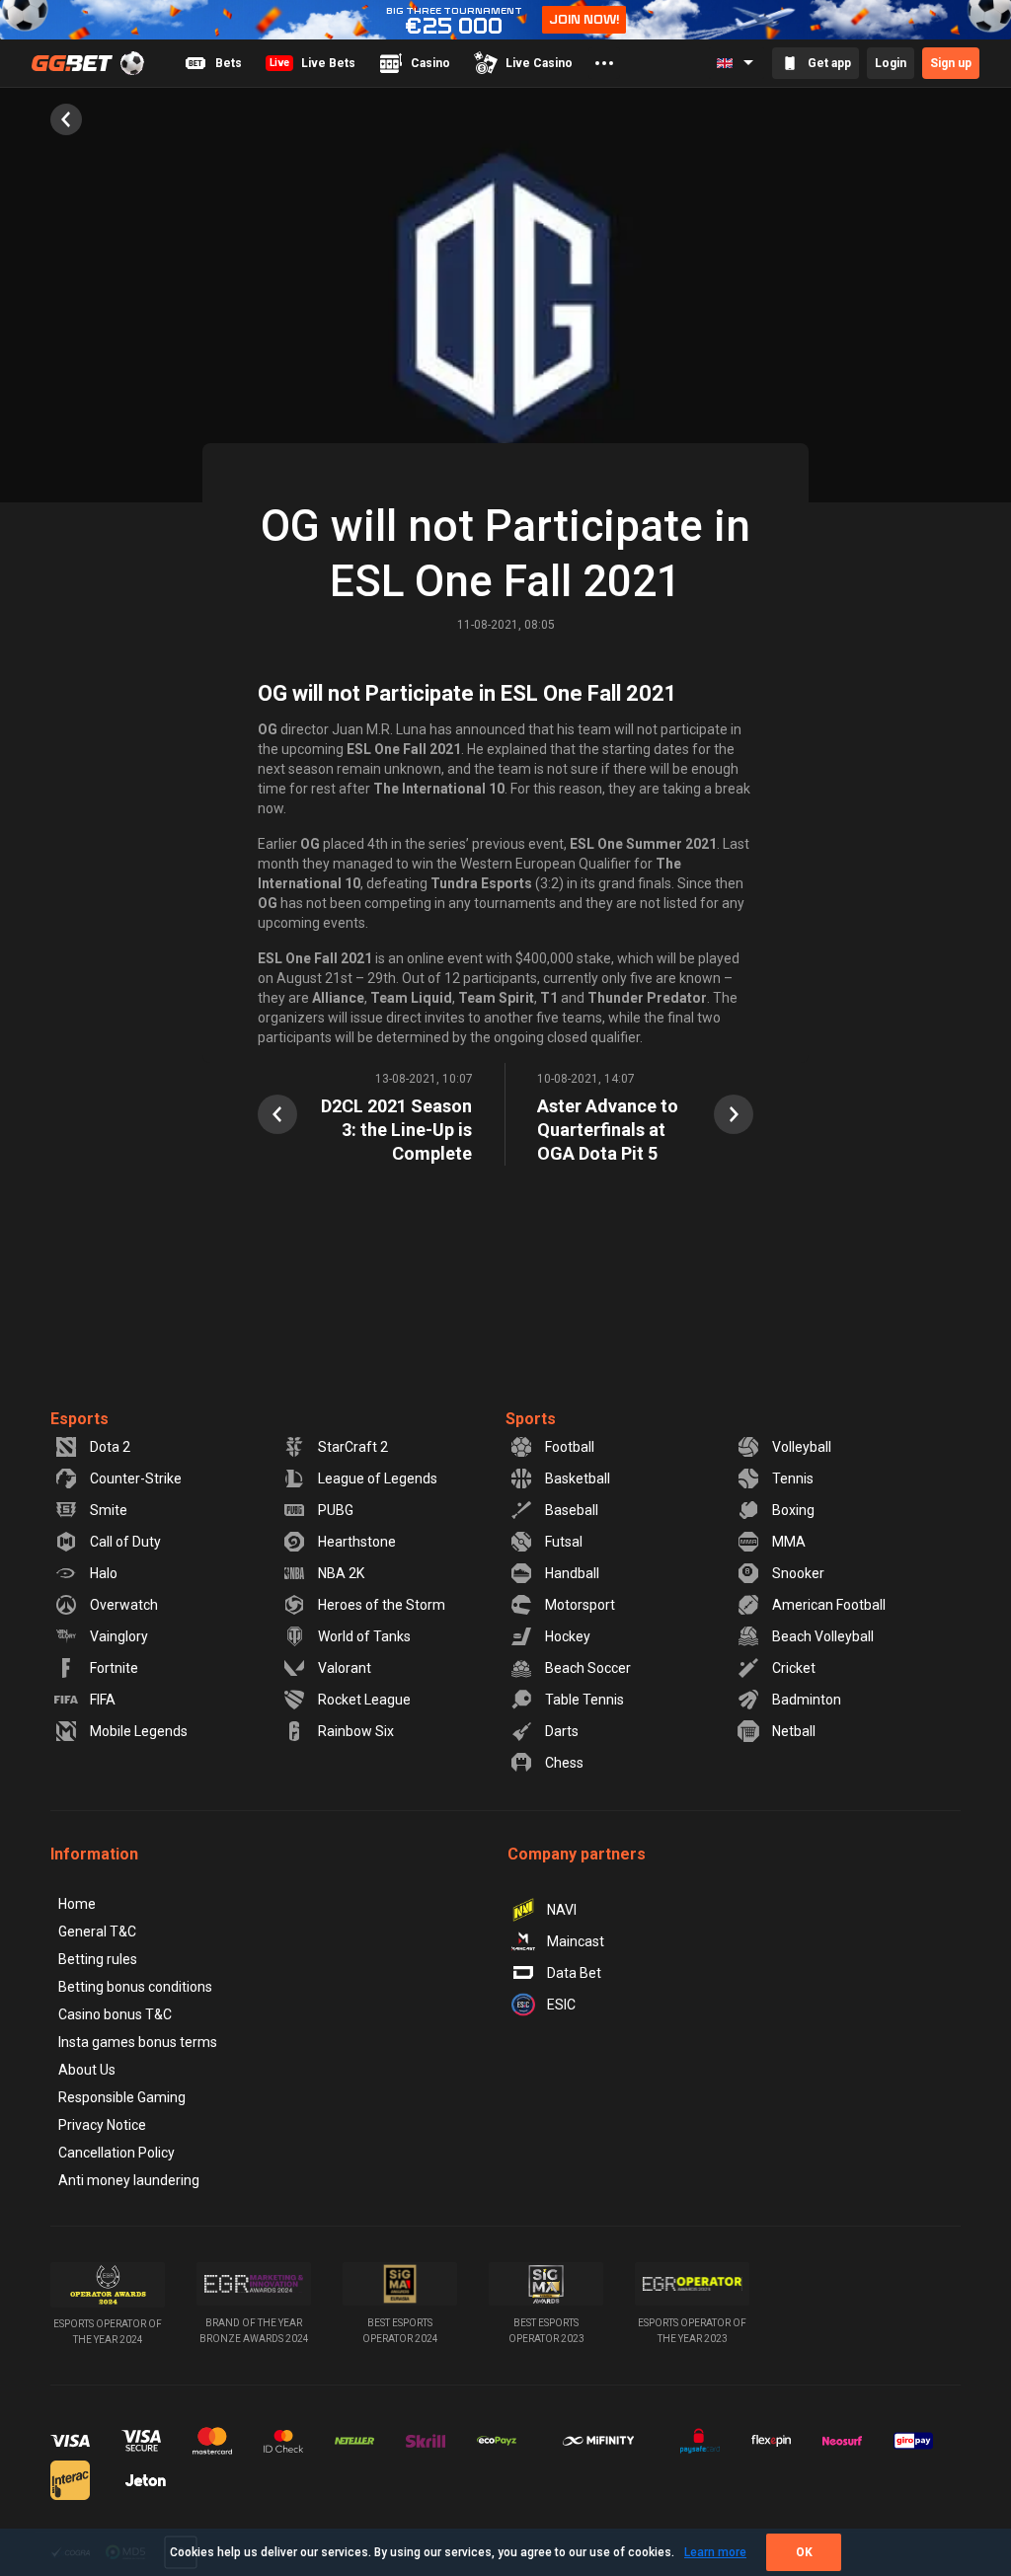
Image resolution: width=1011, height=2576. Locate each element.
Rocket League (364, 1700)
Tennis (793, 1478)
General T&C (97, 1932)
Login (891, 63)
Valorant (345, 1668)
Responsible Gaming (122, 2097)
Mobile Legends (139, 1731)
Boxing (793, 1510)
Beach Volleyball (823, 1636)
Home (77, 1904)
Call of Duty (125, 1542)
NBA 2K (341, 1573)
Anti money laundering (129, 2180)
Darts (562, 1731)
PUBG (336, 1510)
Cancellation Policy (117, 2153)
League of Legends (378, 1478)
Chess (564, 1763)
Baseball (572, 1510)
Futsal (564, 1542)
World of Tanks (364, 1636)
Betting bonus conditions (135, 1987)
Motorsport (580, 1605)
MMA (789, 1542)
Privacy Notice (102, 2125)
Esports (79, 1419)
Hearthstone (357, 1542)
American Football (829, 1605)
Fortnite (114, 1668)
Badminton (807, 1700)
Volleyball (802, 1447)
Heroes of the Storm (382, 1605)
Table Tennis (584, 1700)
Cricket (794, 1668)
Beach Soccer (588, 1668)
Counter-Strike (136, 1478)
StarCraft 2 (353, 1447)
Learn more (715, 2552)
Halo (104, 1573)
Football (570, 1447)
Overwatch (124, 1605)
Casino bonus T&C (115, 2014)
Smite (109, 1510)
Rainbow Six (356, 1731)
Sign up (951, 63)
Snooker (798, 1573)
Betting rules (98, 1959)
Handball (572, 1573)
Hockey (568, 1636)
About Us (87, 2070)
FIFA (103, 1700)
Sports (531, 1419)
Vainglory (119, 1636)
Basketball (578, 1478)
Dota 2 (110, 1447)
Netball (794, 1731)
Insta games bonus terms (138, 2042)
